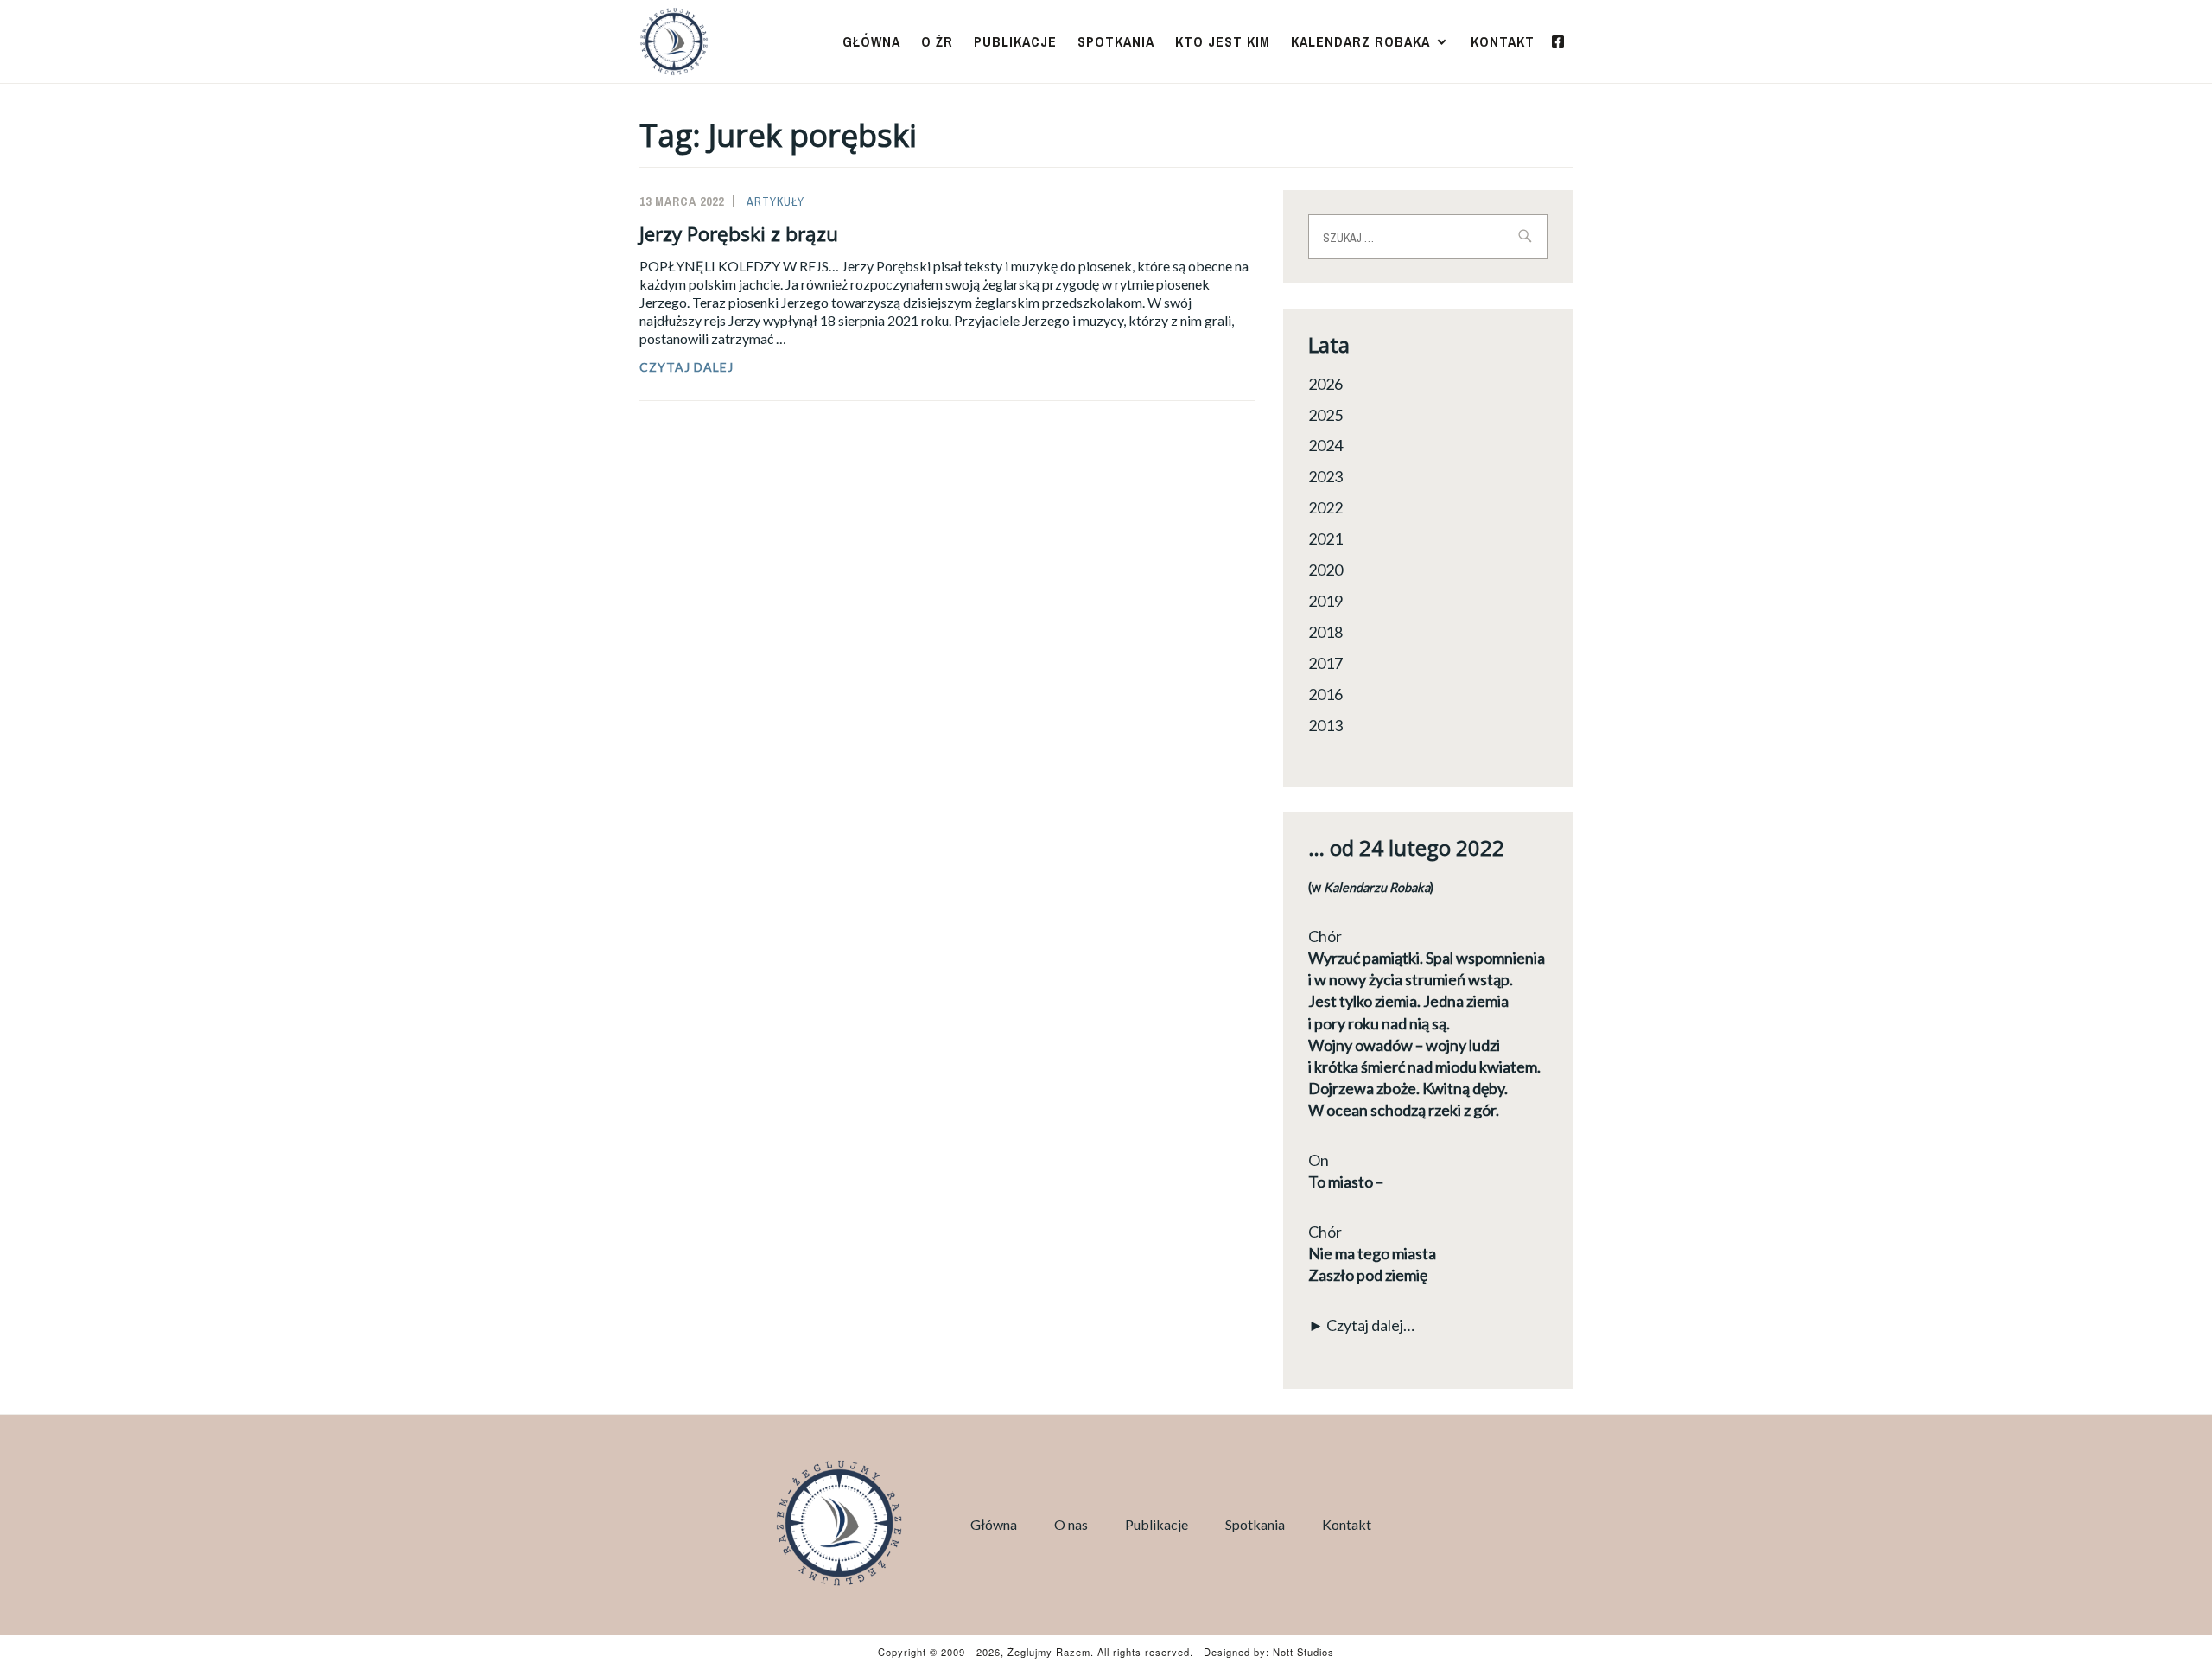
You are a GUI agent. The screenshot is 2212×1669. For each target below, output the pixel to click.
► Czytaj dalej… (1361, 1325)
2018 (1325, 632)
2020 (1325, 570)
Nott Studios (1303, 1652)
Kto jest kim (1223, 41)
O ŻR (937, 41)
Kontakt (1503, 41)
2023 (1325, 476)
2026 (1325, 384)
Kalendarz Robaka (1360, 41)
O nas (1071, 1524)
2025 (1325, 415)
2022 (1325, 507)
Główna (871, 41)
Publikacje (1015, 41)
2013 (1325, 725)
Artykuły (775, 201)
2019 (1325, 601)
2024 (1325, 445)
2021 (1325, 538)
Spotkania (1116, 41)
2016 (1325, 694)
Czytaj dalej (726, 367)
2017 (1325, 663)
